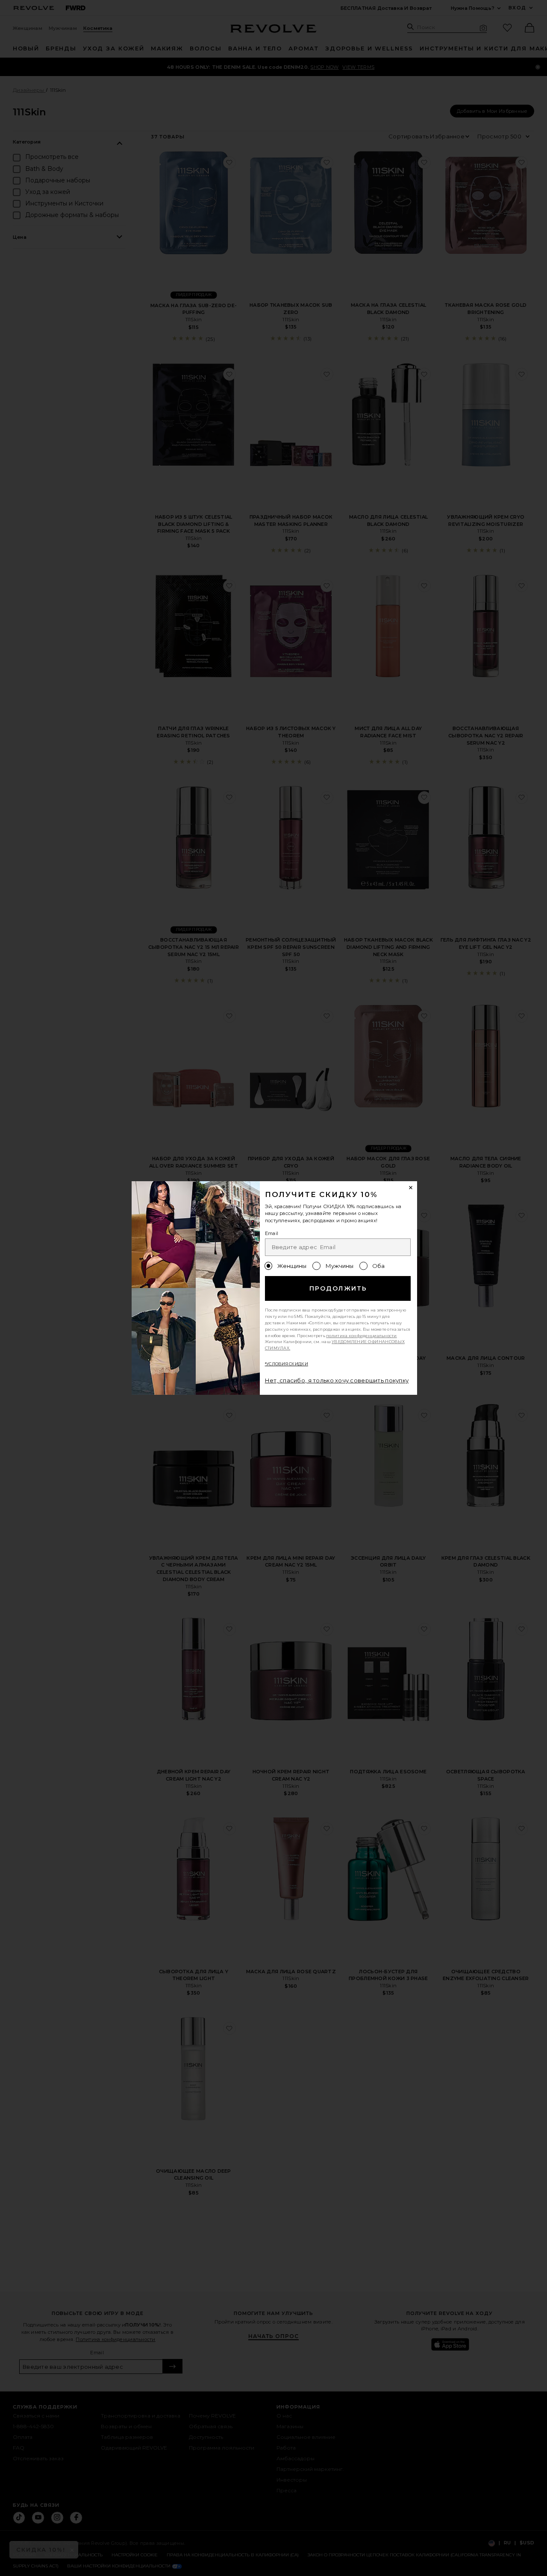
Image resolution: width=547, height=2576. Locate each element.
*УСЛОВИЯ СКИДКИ (287, 1364)
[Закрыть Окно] (411, 1188)
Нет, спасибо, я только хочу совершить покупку (337, 1380)
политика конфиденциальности (362, 1336)
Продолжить (338, 1288)
